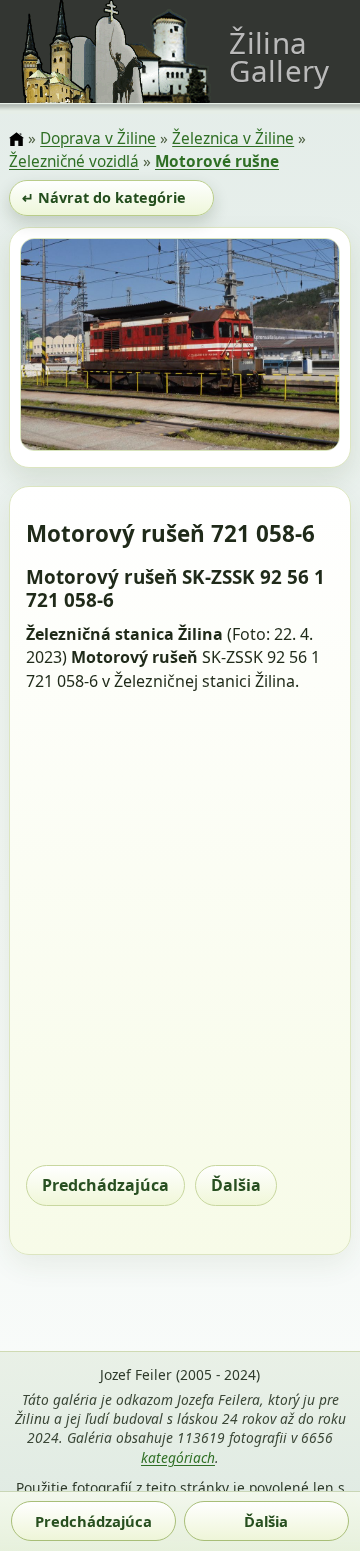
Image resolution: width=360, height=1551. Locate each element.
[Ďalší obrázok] (292, 348)
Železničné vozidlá (74, 161)
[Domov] (16, 140)
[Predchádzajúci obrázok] (68, 348)
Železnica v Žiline (233, 138)
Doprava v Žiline (98, 138)
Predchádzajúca (105, 1185)
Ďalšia (236, 1185)
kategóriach (178, 1457)
